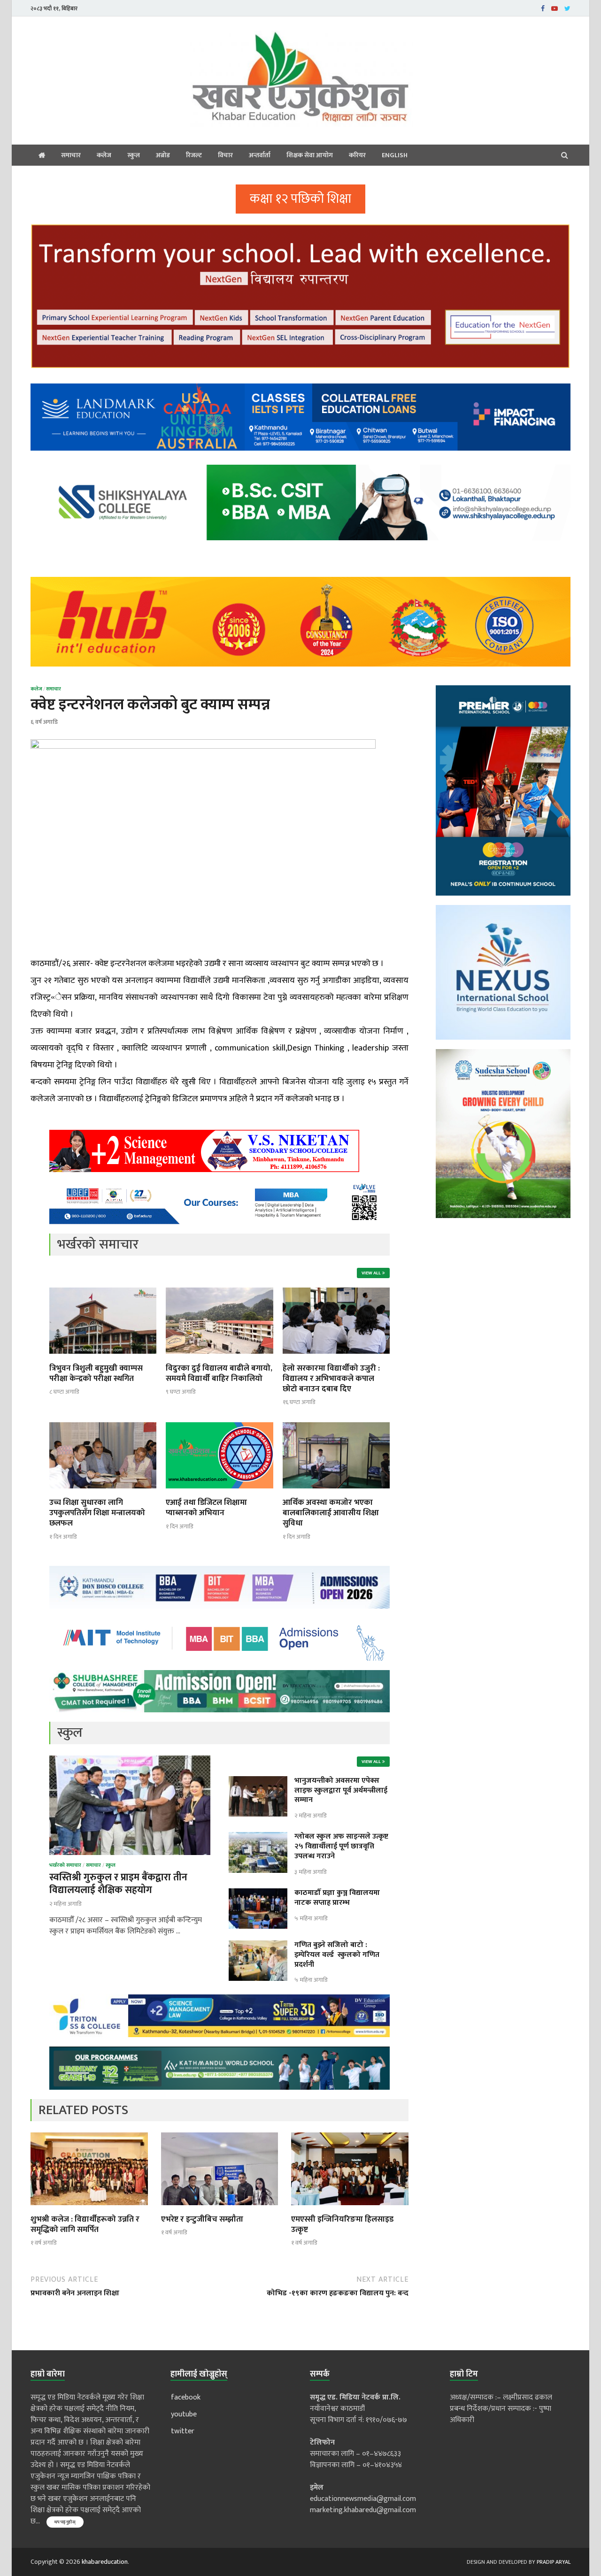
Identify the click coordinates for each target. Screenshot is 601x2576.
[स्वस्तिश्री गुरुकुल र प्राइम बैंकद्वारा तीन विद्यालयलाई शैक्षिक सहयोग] (130, 1761)
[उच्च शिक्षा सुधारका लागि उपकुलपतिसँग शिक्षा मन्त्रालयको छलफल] (103, 1491)
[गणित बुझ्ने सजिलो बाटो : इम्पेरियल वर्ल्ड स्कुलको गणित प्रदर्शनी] (258, 1946)
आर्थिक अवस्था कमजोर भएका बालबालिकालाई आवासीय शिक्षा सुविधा (331, 1513)
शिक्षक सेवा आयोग (310, 155)
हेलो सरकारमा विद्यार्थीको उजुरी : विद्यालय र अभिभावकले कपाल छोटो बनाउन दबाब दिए (331, 1379)
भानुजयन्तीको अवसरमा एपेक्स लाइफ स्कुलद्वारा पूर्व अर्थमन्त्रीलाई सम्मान (341, 1790)
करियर (357, 155)
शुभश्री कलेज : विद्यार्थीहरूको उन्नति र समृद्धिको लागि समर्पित (85, 2224)
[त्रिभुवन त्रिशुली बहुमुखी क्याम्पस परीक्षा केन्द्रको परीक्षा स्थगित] (103, 1357)
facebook (186, 2397)
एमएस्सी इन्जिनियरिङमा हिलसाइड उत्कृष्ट (342, 2224)
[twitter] (567, 8)
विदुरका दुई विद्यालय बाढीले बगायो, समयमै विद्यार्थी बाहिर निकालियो (219, 1373)
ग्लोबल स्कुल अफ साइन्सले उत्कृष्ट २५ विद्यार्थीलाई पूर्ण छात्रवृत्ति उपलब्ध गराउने (341, 1846)
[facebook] (543, 8)
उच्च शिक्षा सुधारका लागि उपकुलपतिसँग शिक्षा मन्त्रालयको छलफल (97, 1513)
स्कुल (134, 155)
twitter (183, 2431)
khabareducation (105, 2562)
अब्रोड (163, 155)
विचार (225, 155)
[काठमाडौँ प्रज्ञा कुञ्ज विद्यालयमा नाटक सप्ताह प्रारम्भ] (258, 1894)
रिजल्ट (194, 155)
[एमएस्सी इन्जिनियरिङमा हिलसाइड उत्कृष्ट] (350, 2208)
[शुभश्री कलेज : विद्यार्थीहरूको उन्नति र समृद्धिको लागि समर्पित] (89, 2208)
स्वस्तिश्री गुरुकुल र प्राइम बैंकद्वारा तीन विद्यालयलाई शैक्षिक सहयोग (118, 1884)
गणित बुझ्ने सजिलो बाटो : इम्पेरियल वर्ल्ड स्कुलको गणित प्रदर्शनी (337, 1955)
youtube (184, 2414)
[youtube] (555, 8)
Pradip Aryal (554, 2562)
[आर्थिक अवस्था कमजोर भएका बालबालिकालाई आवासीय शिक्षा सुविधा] (336, 1491)
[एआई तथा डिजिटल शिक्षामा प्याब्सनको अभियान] (219, 1491)
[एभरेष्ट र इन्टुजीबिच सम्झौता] (220, 2208)
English (395, 155)
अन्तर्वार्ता (260, 155)
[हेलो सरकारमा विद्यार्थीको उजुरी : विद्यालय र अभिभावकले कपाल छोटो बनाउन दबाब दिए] (336, 1357)
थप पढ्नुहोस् (65, 2522)
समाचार (71, 155)
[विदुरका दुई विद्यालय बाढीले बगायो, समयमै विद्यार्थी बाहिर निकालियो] (219, 1357)
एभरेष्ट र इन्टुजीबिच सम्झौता (202, 2219)
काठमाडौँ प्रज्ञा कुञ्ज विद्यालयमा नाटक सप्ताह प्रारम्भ (337, 1898)
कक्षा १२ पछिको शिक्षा (300, 199)
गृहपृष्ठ (42, 155)
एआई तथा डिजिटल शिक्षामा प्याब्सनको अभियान (206, 1508)
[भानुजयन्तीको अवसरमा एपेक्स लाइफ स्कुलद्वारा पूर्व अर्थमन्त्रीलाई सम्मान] (258, 1782)
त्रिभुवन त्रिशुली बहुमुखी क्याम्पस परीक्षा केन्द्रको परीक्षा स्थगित (96, 1373)
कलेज (104, 155)
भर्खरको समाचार (65, 1865)
